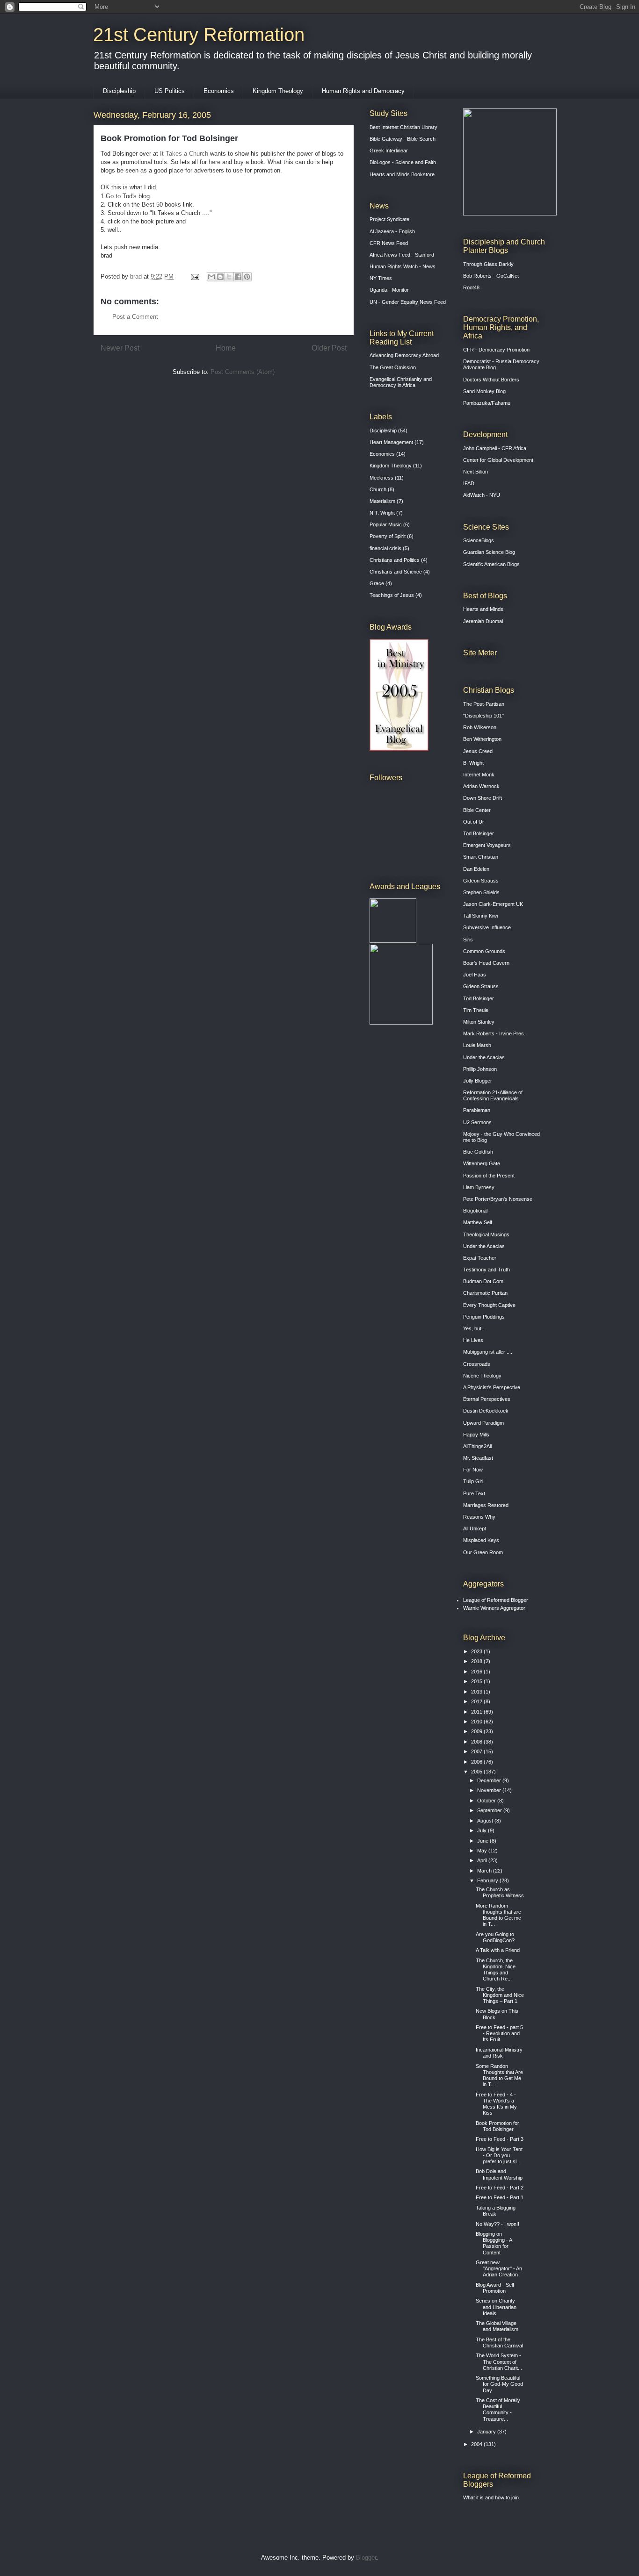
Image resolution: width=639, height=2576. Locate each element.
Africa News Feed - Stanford (402, 255)
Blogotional (475, 1211)
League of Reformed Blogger (496, 1600)
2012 (477, 1701)
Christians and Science (396, 572)
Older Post (329, 348)
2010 (477, 1722)
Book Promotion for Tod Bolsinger (497, 2126)
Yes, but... (474, 1328)
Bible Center (477, 810)
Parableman (477, 1110)
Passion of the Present (489, 1176)
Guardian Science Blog (489, 552)
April (483, 1860)
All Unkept (475, 1528)
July (483, 1830)
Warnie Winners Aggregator (494, 1608)
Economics (219, 91)
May (483, 1851)
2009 (477, 1731)
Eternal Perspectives (487, 1399)
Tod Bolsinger (479, 833)
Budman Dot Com (483, 1281)
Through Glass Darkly (488, 264)
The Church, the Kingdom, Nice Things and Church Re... (496, 1970)
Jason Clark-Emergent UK (493, 904)
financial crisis (385, 548)
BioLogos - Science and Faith (403, 162)
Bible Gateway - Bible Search (403, 139)
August (486, 1821)
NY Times (381, 278)
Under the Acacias (484, 1057)
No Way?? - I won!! (497, 2224)
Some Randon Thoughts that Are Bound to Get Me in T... (499, 2075)
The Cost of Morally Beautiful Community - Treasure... (498, 2410)
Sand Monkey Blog (484, 391)
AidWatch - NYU (482, 495)
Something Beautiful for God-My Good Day (499, 2384)
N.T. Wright (382, 513)
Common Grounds (484, 951)
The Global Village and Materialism (497, 2326)
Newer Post (120, 348)
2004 (477, 2444)
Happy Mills (476, 1435)
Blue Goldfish (478, 1152)
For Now (473, 1470)
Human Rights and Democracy (363, 91)
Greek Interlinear (389, 151)
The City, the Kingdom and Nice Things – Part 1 (500, 1995)
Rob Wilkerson (480, 727)
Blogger (366, 2558)
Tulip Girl (473, 1481)
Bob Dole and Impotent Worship (499, 2174)
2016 (477, 1672)
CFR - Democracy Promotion (496, 350)
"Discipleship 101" (483, 716)
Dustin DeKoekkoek (486, 1411)
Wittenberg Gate (482, 1163)
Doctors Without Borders (491, 380)
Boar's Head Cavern (486, 963)
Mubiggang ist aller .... (488, 1352)
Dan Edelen (476, 869)
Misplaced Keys (481, 1540)
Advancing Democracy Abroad (404, 355)
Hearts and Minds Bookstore (402, 174)
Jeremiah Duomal (483, 621)
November (490, 1790)
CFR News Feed (389, 243)
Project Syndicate (389, 219)
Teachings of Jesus (392, 595)
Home (226, 348)
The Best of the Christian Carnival (499, 2343)
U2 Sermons (477, 1122)
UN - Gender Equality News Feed (408, 302)
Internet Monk (479, 775)
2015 (477, 1681)
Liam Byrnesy (479, 1187)
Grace (377, 583)
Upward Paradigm (483, 1423)
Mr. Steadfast (478, 1458)
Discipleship (119, 91)
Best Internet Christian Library (403, 127)
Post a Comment (135, 317)
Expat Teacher (480, 1258)
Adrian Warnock (481, 786)
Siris (468, 940)
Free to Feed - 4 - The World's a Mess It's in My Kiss (496, 2104)
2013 (477, 1692)
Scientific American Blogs (491, 564)
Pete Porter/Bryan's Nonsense (498, 1199)
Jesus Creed (478, 751)
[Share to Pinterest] (247, 277)
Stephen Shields (481, 892)
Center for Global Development (498, 460)
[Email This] (211, 277)
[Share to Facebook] (238, 277)
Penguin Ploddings (484, 1317)
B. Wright (473, 763)
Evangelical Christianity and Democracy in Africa (401, 382)
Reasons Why (479, 1517)
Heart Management (391, 442)
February (488, 1880)
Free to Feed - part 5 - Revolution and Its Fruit (499, 2033)
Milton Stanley (479, 1022)
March (485, 1871)
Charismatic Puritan (485, 1293)
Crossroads (477, 1364)
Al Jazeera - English (392, 231)
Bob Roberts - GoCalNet (491, 276)
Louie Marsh (477, 1045)
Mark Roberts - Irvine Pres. (494, 1033)
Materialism (382, 501)
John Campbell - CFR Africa (495, 448)
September (490, 1810)
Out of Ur (474, 822)
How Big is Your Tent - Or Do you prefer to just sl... (499, 2155)
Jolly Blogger (478, 1081)
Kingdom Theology (278, 91)
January (487, 2432)
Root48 (471, 287)
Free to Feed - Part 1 (500, 2197)
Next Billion (476, 472)
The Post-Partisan (484, 704)
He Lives (473, 1340)
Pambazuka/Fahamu (487, 403)
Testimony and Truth (487, 1270)
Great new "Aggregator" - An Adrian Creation (499, 2268)
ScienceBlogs (479, 540)
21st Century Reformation (199, 35)
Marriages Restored (486, 1505)
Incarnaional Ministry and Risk (499, 2053)
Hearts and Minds (483, 609)
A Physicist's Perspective (492, 1387)
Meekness (381, 478)
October (487, 1801)
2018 (477, 1661)
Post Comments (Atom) (243, 372)
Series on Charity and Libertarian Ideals (496, 2307)
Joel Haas (475, 975)
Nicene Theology (482, 1376)
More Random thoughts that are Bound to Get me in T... (498, 1915)
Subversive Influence (487, 927)
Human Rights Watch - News (403, 266)
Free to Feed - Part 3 (500, 2139)
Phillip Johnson (480, 1069)
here (215, 162)
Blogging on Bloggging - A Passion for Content (494, 2243)
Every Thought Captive (489, 1305)
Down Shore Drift (483, 798)
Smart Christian (481, 857)
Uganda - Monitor (389, 290)
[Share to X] (229, 277)
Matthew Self (478, 1222)
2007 (477, 1751)
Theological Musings (486, 1234)
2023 (477, 1651)
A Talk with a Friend (498, 1950)
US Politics (170, 91)
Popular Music (386, 524)
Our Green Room (483, 1552)
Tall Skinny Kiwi (480, 916)
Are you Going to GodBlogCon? (495, 1937)
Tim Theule (476, 1010)
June (483, 1841)
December (490, 1780)
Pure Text (474, 1493)
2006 (477, 1762)
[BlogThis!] (220, 277)
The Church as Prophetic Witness (500, 1892)
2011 (477, 1712)
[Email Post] (194, 276)
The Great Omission (393, 367)
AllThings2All (477, 1446)
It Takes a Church (184, 154)
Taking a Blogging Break (496, 2211)
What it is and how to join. (492, 2497)
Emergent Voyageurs (487, 845)
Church (378, 489)
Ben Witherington (482, 739)
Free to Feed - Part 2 (500, 2188)
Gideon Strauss (481, 881)
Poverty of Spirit (388, 536)
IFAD (469, 483)
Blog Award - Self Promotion (495, 2288)
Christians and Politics (395, 560)
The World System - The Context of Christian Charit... (499, 2361)
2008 (477, 1742)
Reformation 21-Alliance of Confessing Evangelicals (493, 1095)
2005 (477, 1772)
